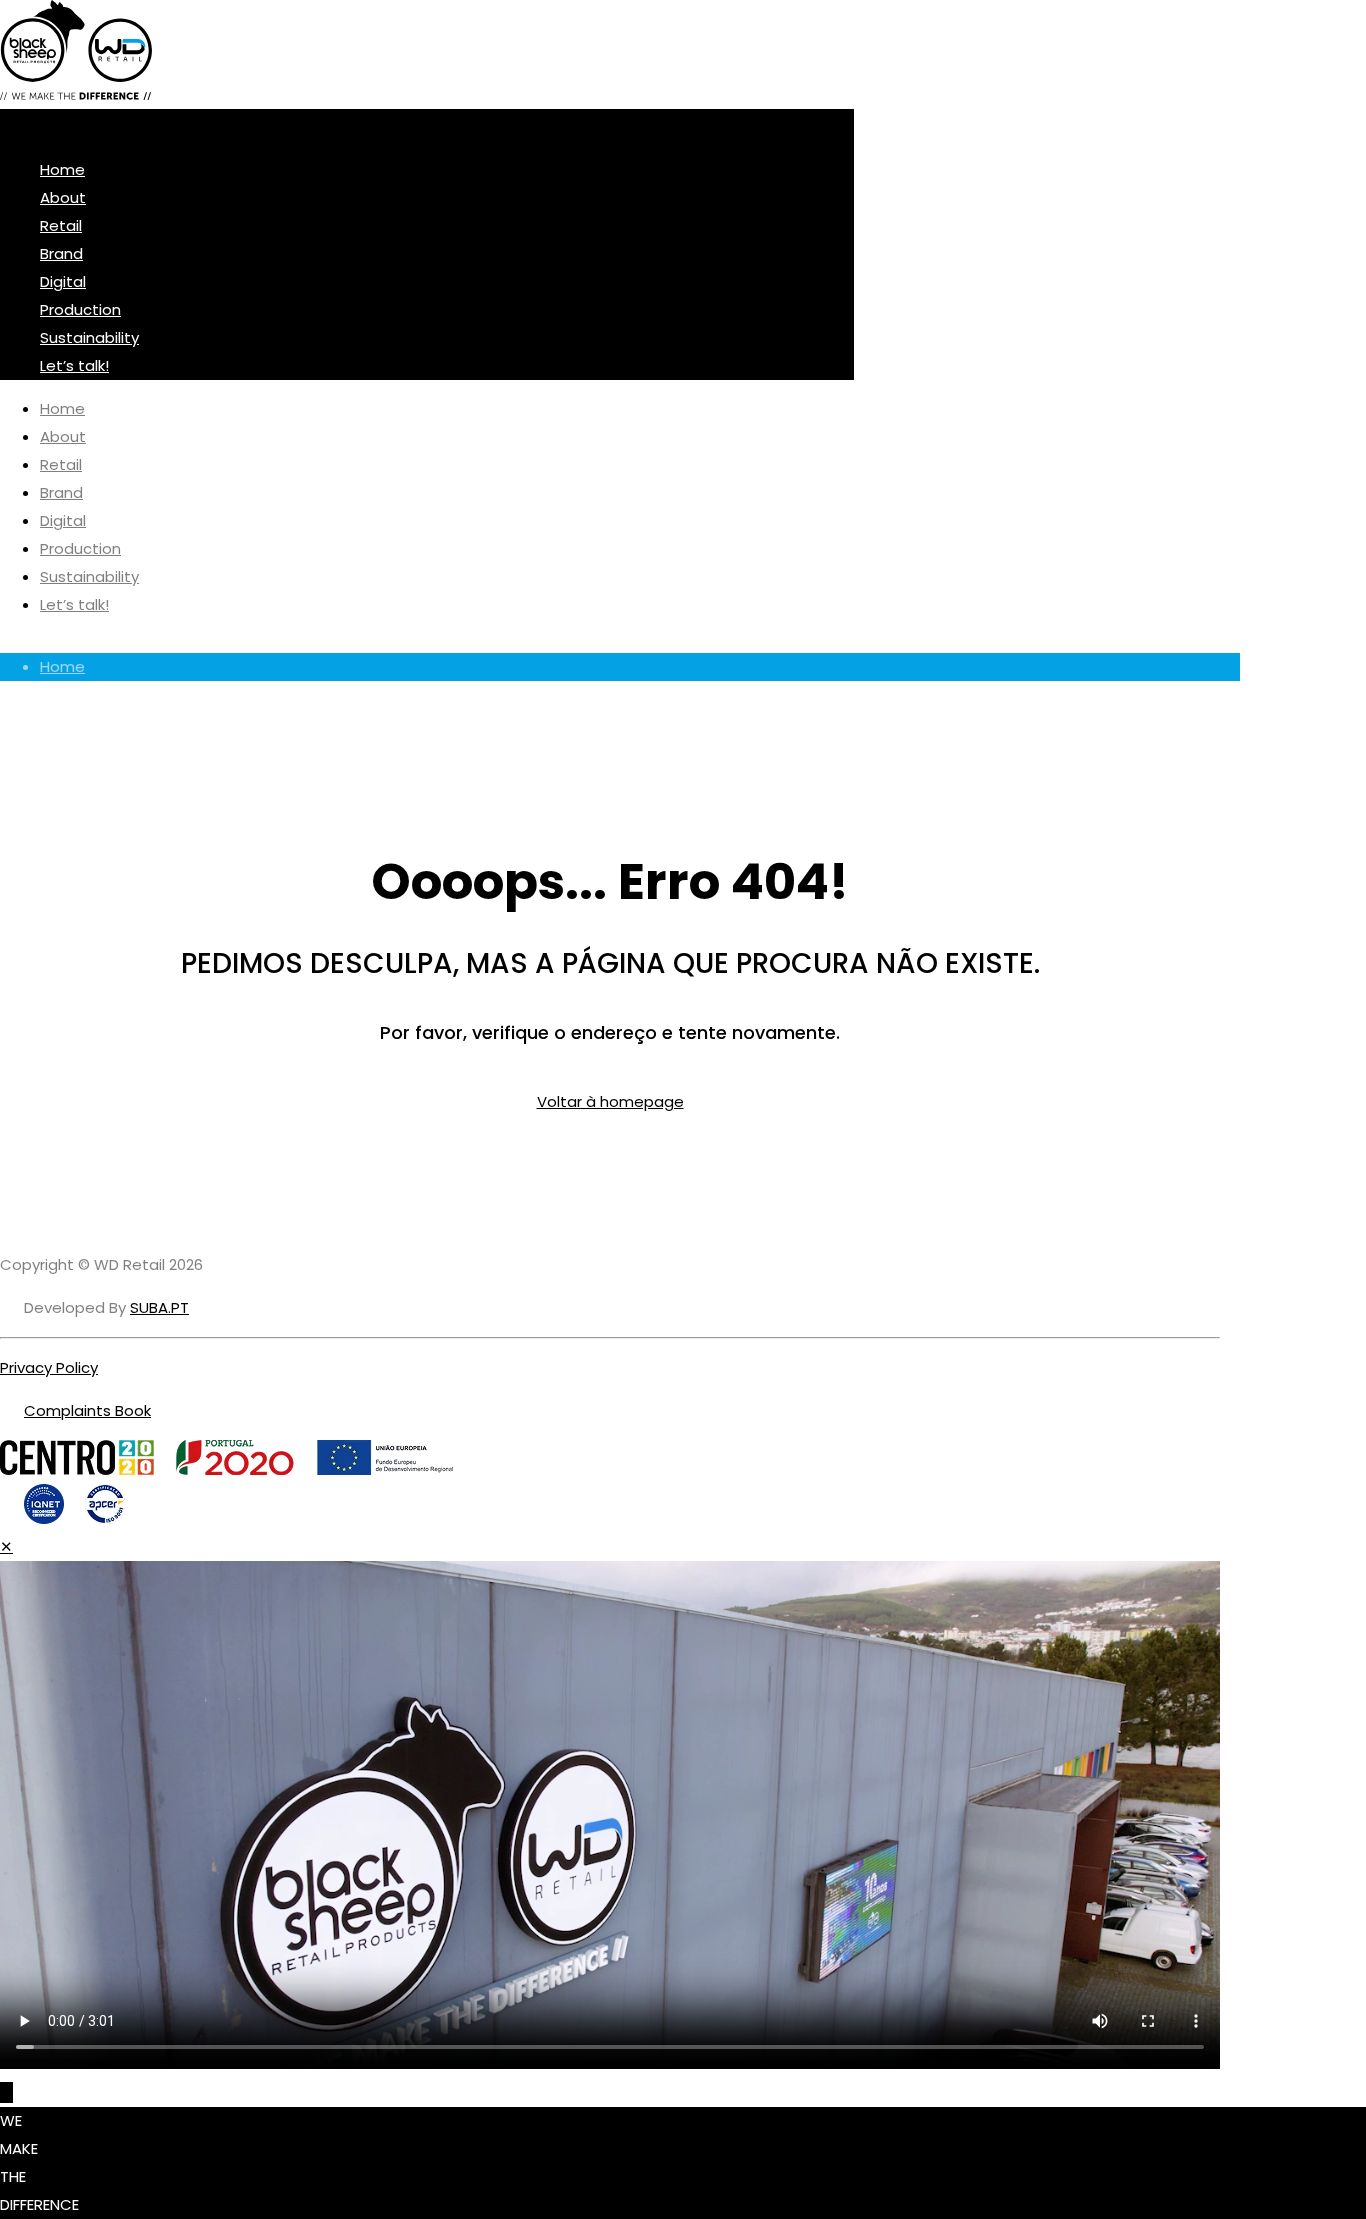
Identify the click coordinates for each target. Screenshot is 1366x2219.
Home (62, 666)
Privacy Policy (49, 1367)
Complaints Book (87, 1410)
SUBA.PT (159, 1307)
